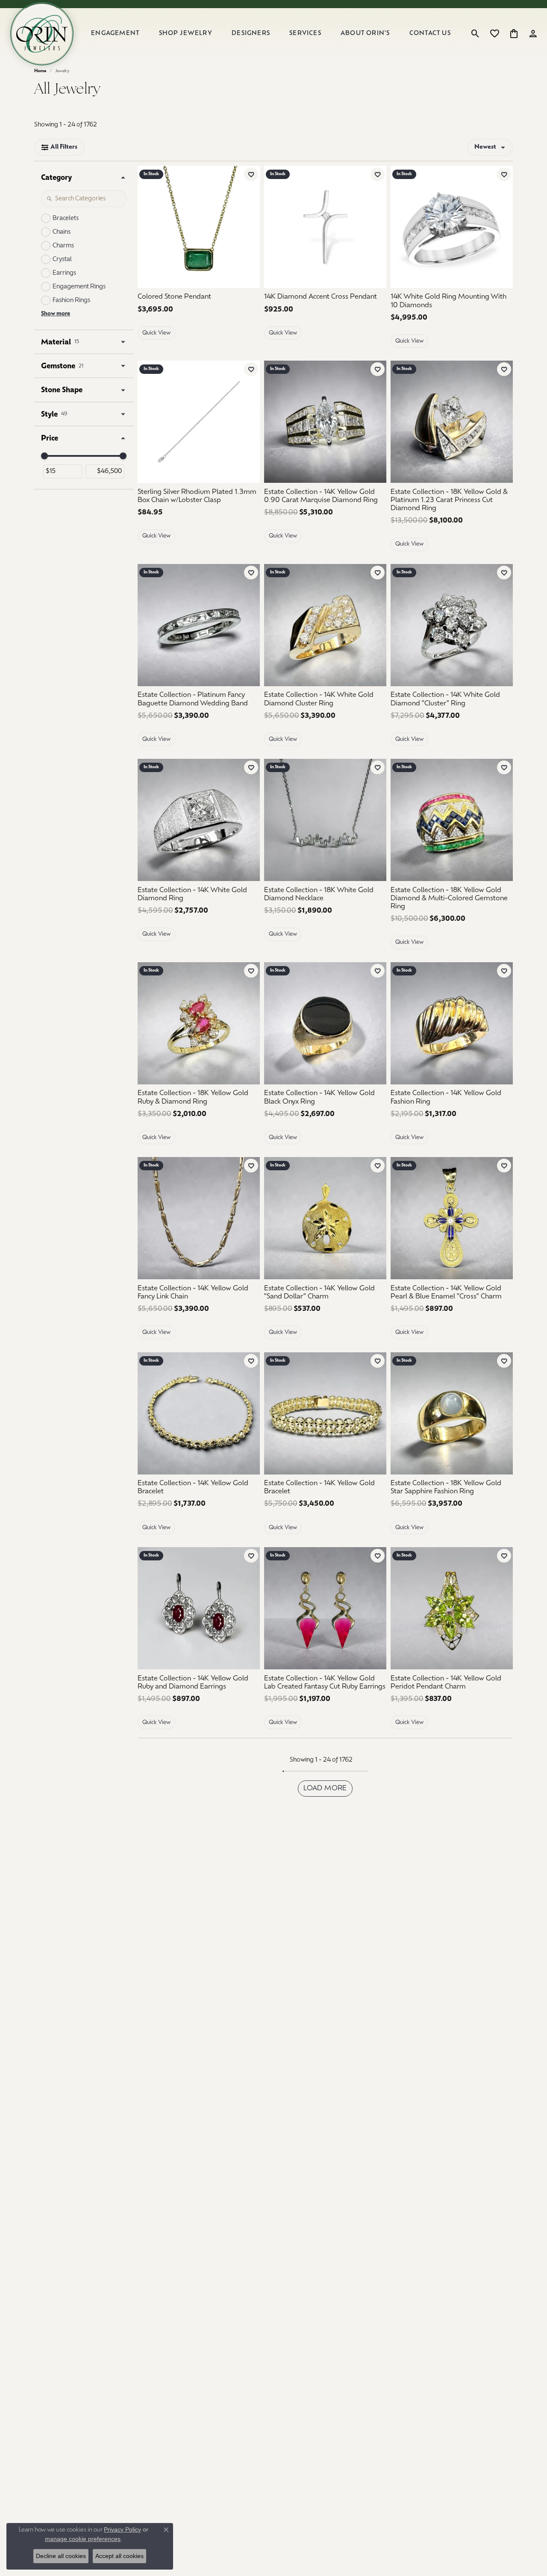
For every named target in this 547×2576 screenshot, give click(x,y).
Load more (325, 1789)
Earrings (64, 273)
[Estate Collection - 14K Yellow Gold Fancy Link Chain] (199, 1218)
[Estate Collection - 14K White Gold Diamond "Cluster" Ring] (452, 625)
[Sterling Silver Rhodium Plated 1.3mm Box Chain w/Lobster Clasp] (199, 422)
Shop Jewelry (186, 34)
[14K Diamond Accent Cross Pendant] (325, 227)
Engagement (115, 34)
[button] (475, 34)
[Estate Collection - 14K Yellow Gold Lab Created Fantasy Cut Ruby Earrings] (325, 1608)
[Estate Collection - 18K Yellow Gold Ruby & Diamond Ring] (199, 1023)
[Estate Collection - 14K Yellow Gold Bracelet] (199, 1413)
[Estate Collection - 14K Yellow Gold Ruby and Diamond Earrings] (199, 1608)
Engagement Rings (79, 287)
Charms (63, 246)
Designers (251, 34)
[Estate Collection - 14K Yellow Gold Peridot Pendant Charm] (452, 1608)
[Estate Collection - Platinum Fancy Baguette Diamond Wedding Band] (199, 625)
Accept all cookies (119, 2556)
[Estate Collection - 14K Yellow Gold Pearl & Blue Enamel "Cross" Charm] (452, 1218)
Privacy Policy (122, 2529)
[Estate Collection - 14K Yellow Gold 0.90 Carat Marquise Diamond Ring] (325, 422)
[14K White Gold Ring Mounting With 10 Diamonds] (452, 227)
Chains (62, 232)
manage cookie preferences (83, 2539)
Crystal (62, 260)
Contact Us (430, 34)
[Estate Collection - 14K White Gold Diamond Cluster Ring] (325, 625)
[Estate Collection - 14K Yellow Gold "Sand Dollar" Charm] (325, 1218)
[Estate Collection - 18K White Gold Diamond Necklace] (325, 820)
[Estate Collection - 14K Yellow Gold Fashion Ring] (452, 1023)
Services (305, 34)
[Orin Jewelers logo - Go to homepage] (42, 34)
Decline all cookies (61, 2556)
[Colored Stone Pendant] (199, 227)
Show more (56, 314)
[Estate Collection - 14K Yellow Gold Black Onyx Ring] (325, 1023)
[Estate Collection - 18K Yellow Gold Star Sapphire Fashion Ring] (452, 1413)
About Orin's (365, 34)
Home (40, 71)
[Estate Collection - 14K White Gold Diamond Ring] (199, 820)
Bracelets (66, 219)
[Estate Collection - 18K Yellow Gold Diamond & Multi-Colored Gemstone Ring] (452, 820)
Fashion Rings (71, 301)
